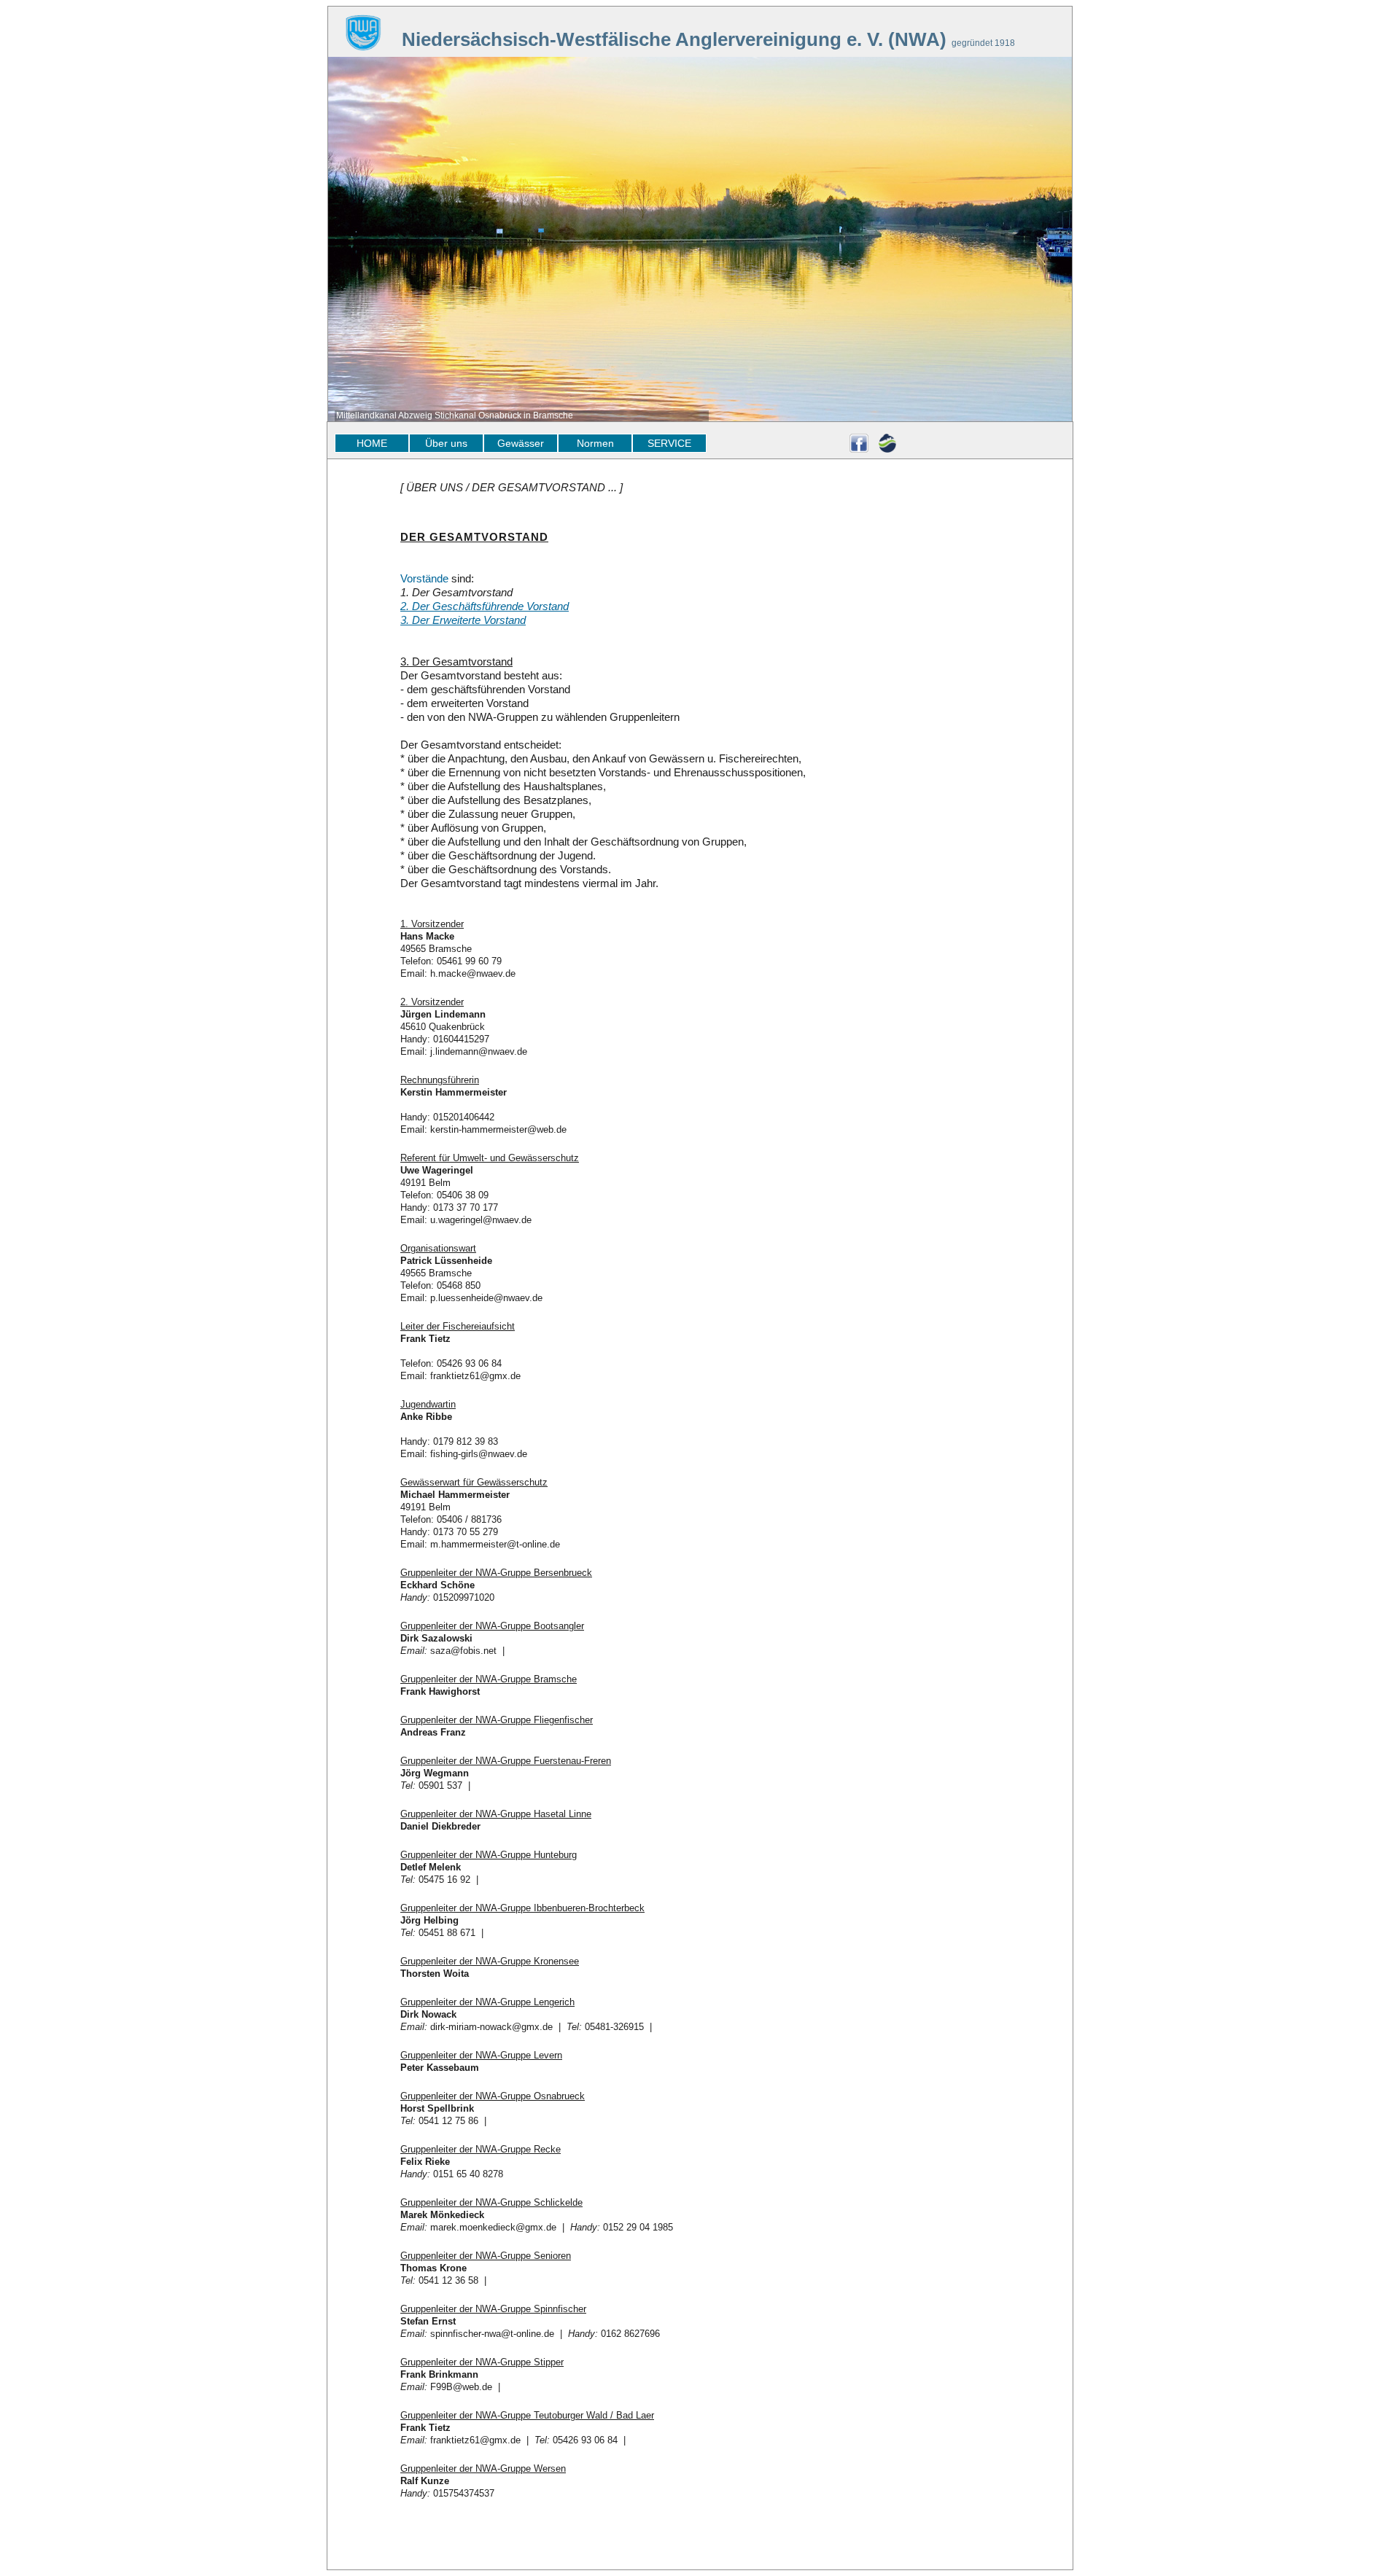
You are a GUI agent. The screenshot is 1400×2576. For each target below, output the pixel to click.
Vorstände (424, 578)
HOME (372, 443)
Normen (595, 443)
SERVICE (669, 443)
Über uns (446, 443)
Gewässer (521, 443)
